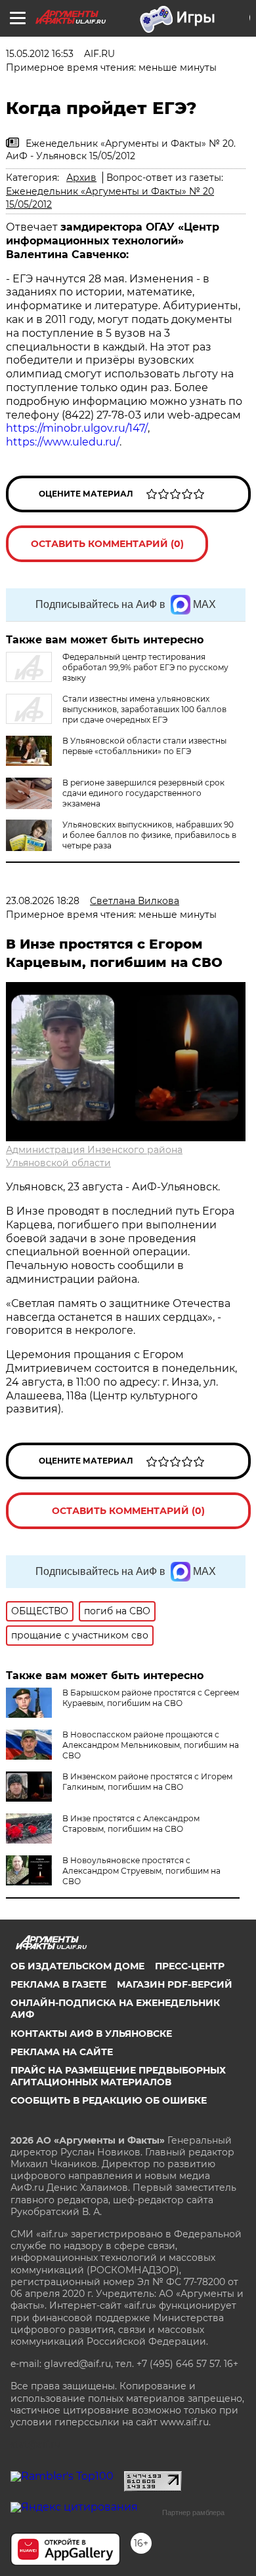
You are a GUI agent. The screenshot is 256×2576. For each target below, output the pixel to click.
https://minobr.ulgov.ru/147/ (77, 428)
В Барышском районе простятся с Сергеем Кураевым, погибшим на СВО (151, 1698)
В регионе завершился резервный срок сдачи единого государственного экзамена (143, 793)
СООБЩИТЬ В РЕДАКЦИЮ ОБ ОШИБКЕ (109, 2100)
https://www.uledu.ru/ (63, 442)
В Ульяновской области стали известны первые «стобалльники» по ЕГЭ (144, 746)
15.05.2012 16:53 (40, 54)
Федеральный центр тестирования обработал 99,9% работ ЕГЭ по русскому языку (145, 667)
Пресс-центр (190, 1966)
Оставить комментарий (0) (107, 544)
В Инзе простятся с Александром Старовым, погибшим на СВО (131, 1824)
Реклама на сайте (62, 2052)
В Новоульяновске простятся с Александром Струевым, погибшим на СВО (141, 1871)
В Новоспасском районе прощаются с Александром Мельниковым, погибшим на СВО (151, 1745)
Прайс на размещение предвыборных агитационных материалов (118, 2076)
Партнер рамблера (193, 2512)
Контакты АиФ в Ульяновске (91, 2034)
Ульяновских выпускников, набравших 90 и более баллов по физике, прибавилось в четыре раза (149, 835)
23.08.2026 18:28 (43, 901)
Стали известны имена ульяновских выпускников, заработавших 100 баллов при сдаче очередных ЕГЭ (144, 709)
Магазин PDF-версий (175, 1984)
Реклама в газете (58, 1984)
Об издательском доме (77, 1966)
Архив (81, 178)
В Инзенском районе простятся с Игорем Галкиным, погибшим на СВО (147, 1782)
